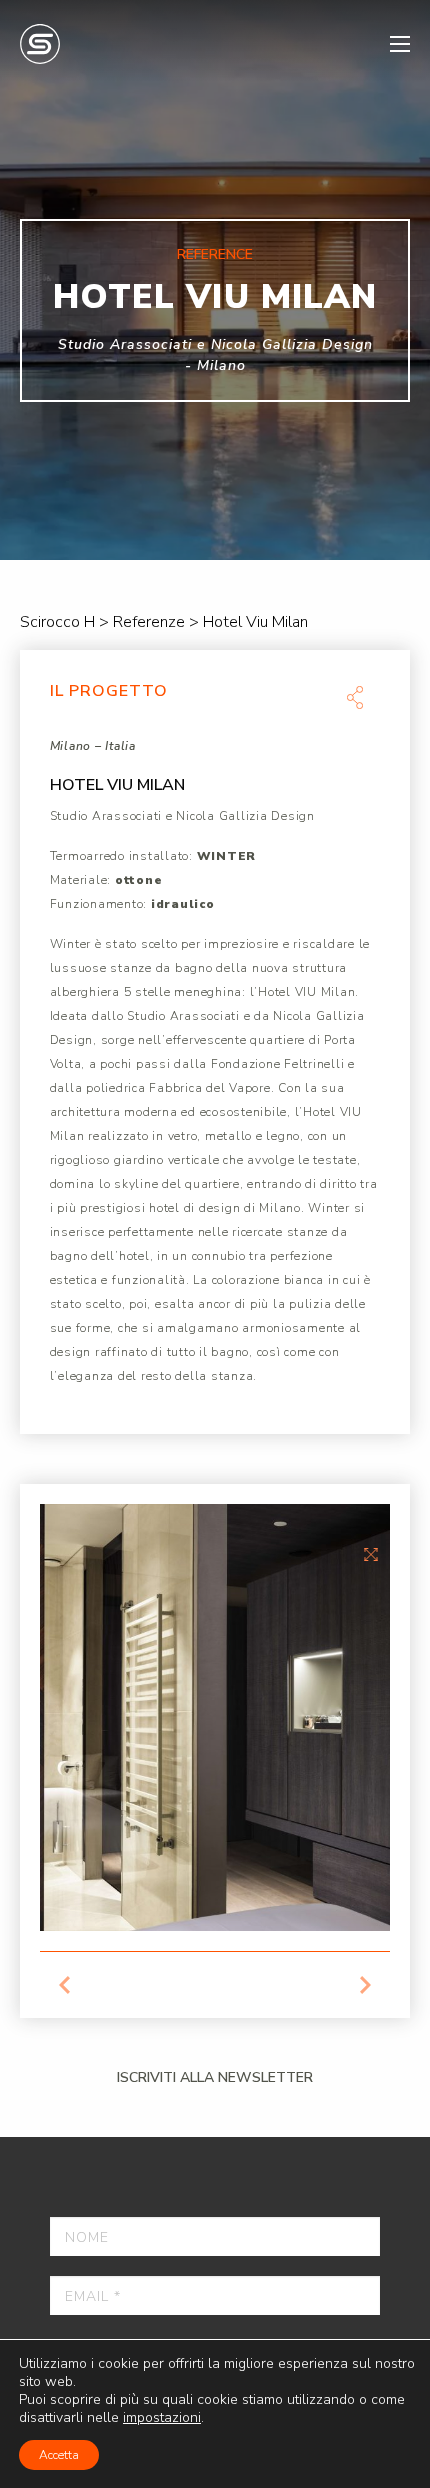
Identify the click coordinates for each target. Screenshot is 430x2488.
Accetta (59, 2455)
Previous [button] (65, 1985)
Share (355, 697)
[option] (215, 280)
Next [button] (365, 1985)
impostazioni (162, 2418)
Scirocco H (40, 44)
